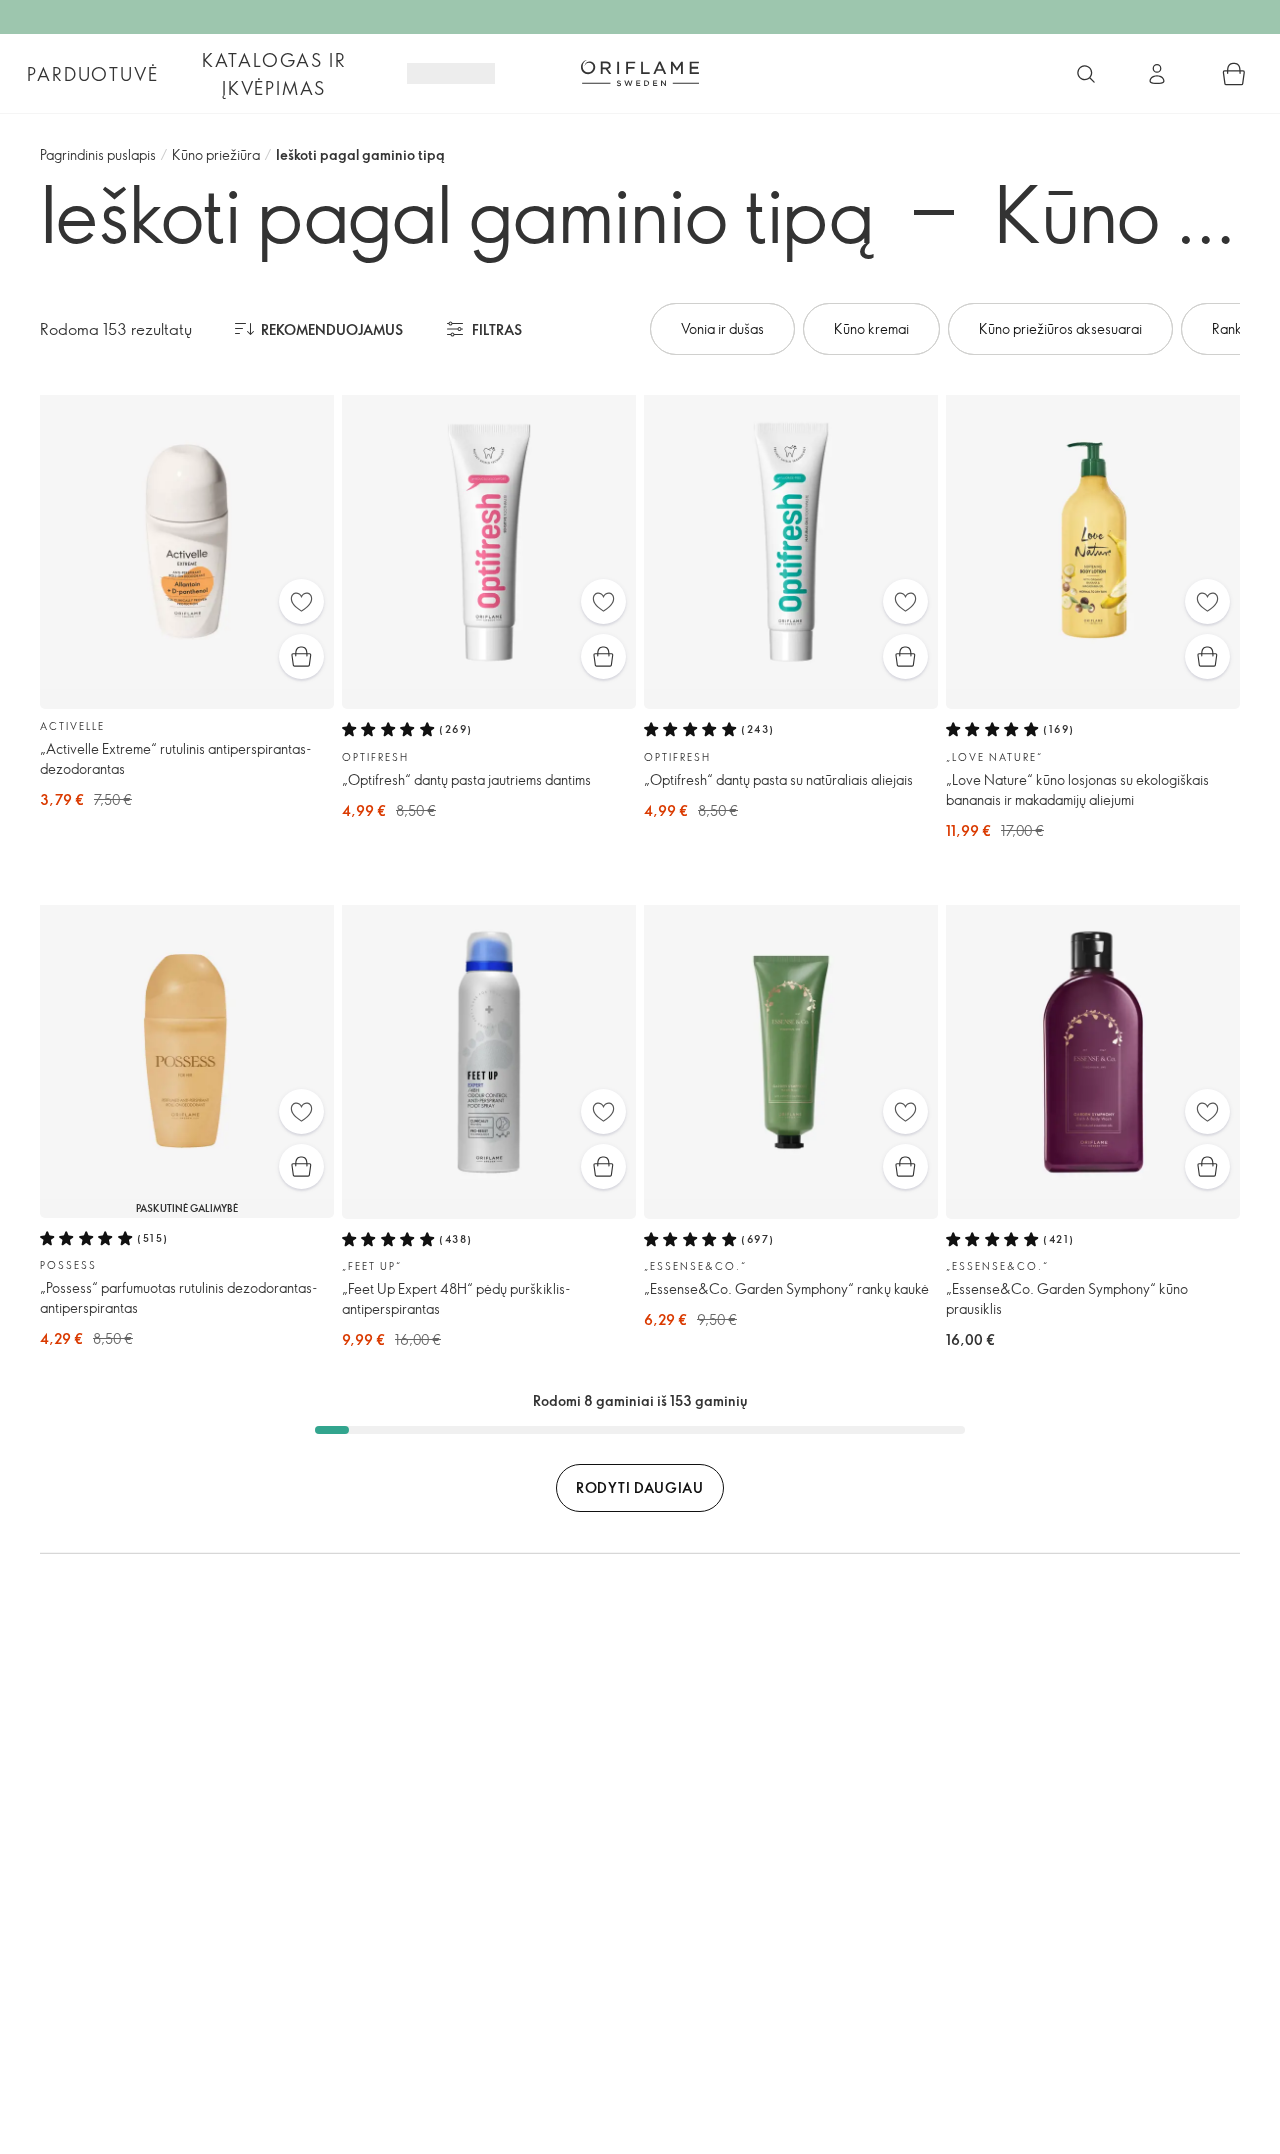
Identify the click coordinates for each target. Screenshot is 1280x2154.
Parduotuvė (92, 74)
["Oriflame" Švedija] (640, 73)
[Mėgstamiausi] (301, 601)
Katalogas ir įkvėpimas (274, 74)
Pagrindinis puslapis (98, 154)
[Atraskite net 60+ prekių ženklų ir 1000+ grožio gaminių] (1086, 74)
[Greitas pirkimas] (301, 656)
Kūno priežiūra (216, 154)
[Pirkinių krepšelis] (1234, 74)
